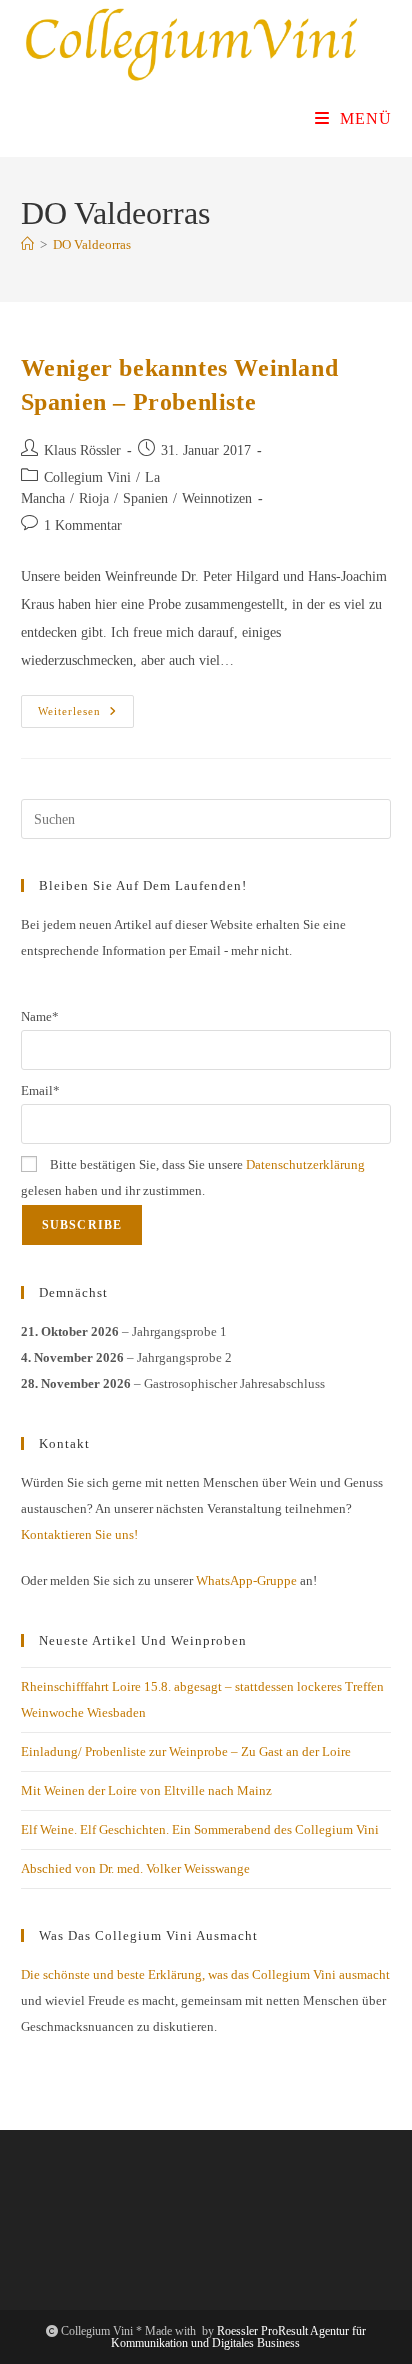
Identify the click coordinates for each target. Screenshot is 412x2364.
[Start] (27, 244)
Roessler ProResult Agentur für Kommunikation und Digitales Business (238, 2337)
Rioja (94, 498)
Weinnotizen (217, 498)
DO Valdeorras (92, 244)
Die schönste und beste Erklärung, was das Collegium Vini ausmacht (205, 1974)
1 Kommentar (83, 525)
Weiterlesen (86, 716)
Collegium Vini (87, 477)
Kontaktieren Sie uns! (79, 1534)
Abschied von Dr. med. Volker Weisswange (135, 1868)
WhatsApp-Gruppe (246, 1580)
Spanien (145, 498)
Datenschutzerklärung (305, 1164)
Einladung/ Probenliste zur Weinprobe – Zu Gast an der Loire (186, 1751)
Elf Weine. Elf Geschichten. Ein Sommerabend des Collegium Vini (200, 1829)
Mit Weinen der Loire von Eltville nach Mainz (146, 1790)
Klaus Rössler (82, 450)
